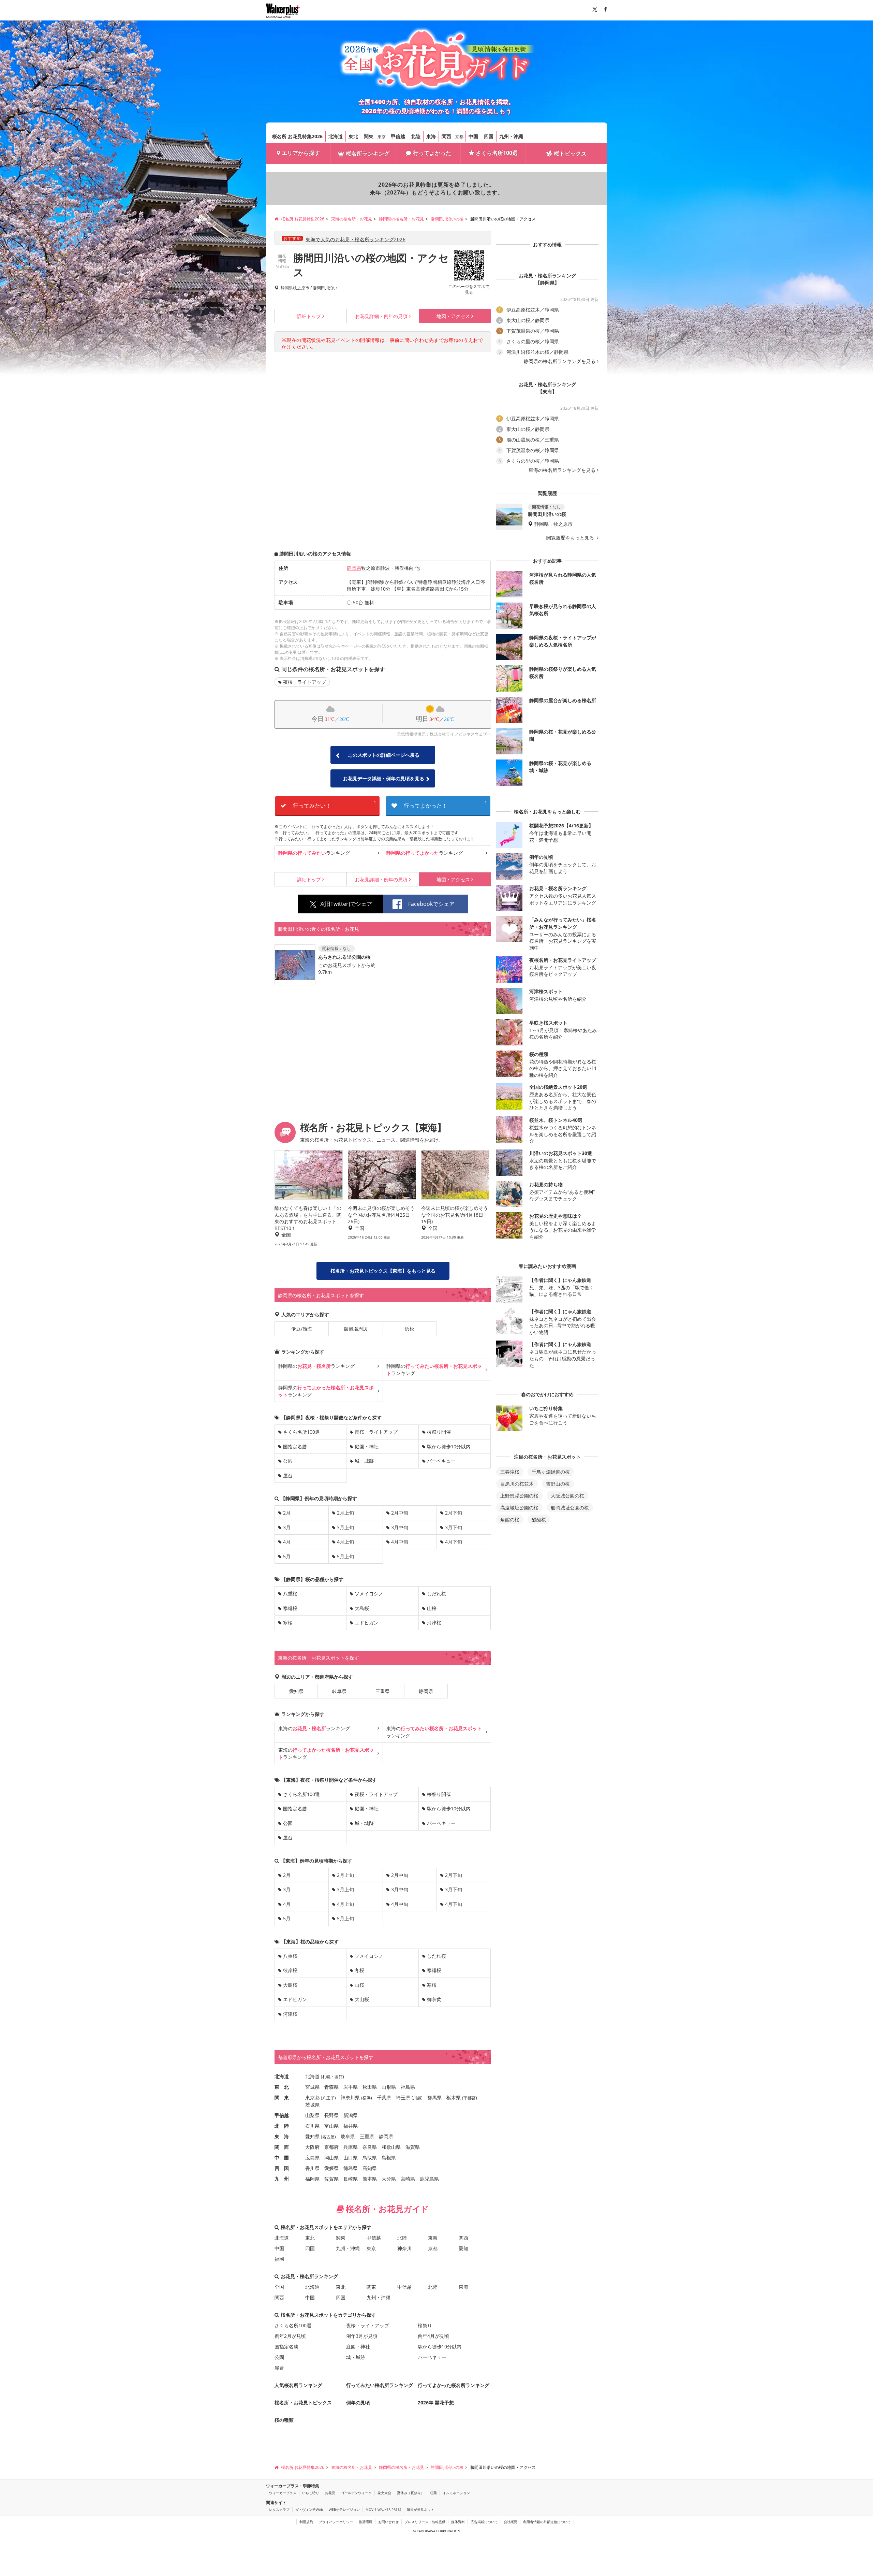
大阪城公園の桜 (567, 1496)
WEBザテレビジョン (344, 2509)
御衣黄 (434, 1999)
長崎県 (351, 2179)
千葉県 (384, 2097)
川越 (417, 2098)
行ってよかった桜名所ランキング (454, 2385)
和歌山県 (391, 2147)
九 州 (282, 2179)
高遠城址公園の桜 (519, 1508)
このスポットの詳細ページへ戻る (384, 755)
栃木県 (454, 2097)
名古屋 (328, 2137)
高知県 (370, 2168)
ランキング (314, 853)
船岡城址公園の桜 (570, 1508)
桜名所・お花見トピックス (303, 2403)
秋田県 (370, 2087)
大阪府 (312, 2147)
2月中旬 (400, 1513)
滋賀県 (413, 2147)
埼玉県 (403, 2097)
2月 (287, 1513)
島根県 (389, 2158)
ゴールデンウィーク (356, 2493)
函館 (339, 2077)
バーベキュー (441, 1461)
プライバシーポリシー (336, 2522)
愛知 (463, 2248)
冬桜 (359, 1970)
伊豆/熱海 (302, 1329)
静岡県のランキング (316, 1366)
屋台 (288, 1475)
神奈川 (404, 2248)
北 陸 (282, 2126)
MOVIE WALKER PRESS (383, 2509)
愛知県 (296, 1691)
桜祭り (425, 2325)
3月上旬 (345, 1527)
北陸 (416, 136)
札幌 (326, 2077)
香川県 (312, 2168)
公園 (288, 1461)
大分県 (389, 2179)
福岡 (279, 2259)
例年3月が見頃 (362, 2336)
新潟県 (351, 2115)
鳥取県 (370, 2158)
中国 (473, 136)
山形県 (389, 2087)
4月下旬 (454, 1542)
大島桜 (362, 1608)
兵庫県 (351, 2147)
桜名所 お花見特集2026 (297, 136)
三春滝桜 (510, 1472)
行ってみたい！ (335, 804)
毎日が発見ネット (420, 2509)
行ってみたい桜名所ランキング (380, 2385)
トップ (309, 316)
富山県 (331, 2126)
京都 (459, 137)
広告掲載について (484, 2522)
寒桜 (288, 1623)
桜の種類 (284, 2420)
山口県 (351, 2158)
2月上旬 (345, 1513)
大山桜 (362, 1999)
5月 (287, 1556)
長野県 (331, 2115)
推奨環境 (366, 2522)
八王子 (328, 2098)
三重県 (383, 1691)
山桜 (432, 1608)
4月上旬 (345, 1542)
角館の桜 (510, 1519)
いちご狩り (311, 2493)
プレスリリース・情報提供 (425, 2522)
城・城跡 (364, 1461)
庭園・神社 (367, 1446)
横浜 (367, 2098)
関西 (446, 136)
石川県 (312, 2126)
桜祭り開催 (439, 1432)
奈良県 (370, 2147)
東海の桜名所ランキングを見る (562, 470)
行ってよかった (432, 153)
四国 (489, 136)
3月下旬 (454, 1527)
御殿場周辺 (356, 1329)
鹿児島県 (429, 2179)
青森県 (331, 2087)
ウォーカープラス (283, 2493)
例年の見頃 (381, 316)
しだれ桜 (436, 1594)
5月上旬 (345, 1556)
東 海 (282, 2136)
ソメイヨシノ (369, 1594)
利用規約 (306, 2522)
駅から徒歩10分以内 (449, 1446)
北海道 (336, 136)
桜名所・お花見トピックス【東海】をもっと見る (383, 1271)
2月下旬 (454, 1513)
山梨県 (312, 2115)
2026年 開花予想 (436, 2403)
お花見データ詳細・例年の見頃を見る (384, 778)
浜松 (410, 1329)
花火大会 (384, 2493)
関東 (369, 136)
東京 (382, 137)
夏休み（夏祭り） (411, 2493)
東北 (353, 136)
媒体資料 (458, 2522)
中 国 (282, 2158)
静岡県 (287, 288)
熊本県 (370, 2179)
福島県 (408, 2087)
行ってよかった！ (445, 804)
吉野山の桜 (558, 1484)
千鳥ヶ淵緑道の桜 (551, 1472)
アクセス (453, 316)
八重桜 (290, 1594)
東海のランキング (314, 1728)
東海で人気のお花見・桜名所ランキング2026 (356, 239)
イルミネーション (456, 2493)
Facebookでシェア (431, 904)
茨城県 (312, 2105)
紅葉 (433, 2493)
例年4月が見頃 (433, 2336)
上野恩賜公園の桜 (519, 1496)
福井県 (351, 2126)
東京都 (312, 2097)
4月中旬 (400, 1542)
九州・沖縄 (511, 136)
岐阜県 (339, 1691)
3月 (287, 1527)
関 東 (282, 2097)
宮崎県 (408, 2179)
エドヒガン (367, 1623)
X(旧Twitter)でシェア (346, 904)
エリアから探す (301, 153)
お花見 (330, 2493)
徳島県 (351, 2168)
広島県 (312, 2158)
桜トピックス (570, 154)
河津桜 (434, 1623)
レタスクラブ (279, 2509)
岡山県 (331, 2158)
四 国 (282, 2168)
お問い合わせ (388, 2522)
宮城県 (312, 2087)
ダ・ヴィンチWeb (309, 2509)
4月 (287, 1542)
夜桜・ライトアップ (305, 682)
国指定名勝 (295, 1446)
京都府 (331, 2147)
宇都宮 (470, 2098)
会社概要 (511, 2522)
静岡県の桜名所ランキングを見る (560, 361)
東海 (431, 136)
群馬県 (434, 2097)
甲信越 (398, 136)
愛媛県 (331, 2168)
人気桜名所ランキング (298, 2385)
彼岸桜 (290, 1970)
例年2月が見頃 (290, 2336)
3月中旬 (400, 1527)
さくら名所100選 (497, 153)
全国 (279, 2287)
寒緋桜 (290, 1608)
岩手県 (351, 2087)
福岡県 (312, 2179)
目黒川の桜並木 (517, 1484)
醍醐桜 (539, 1519)
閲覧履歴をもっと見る (571, 538)
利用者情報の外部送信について (547, 2522)
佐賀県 (331, 2179)
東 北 (282, 2087)
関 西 (282, 2147)
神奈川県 (350, 2097)
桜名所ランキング (368, 154)
